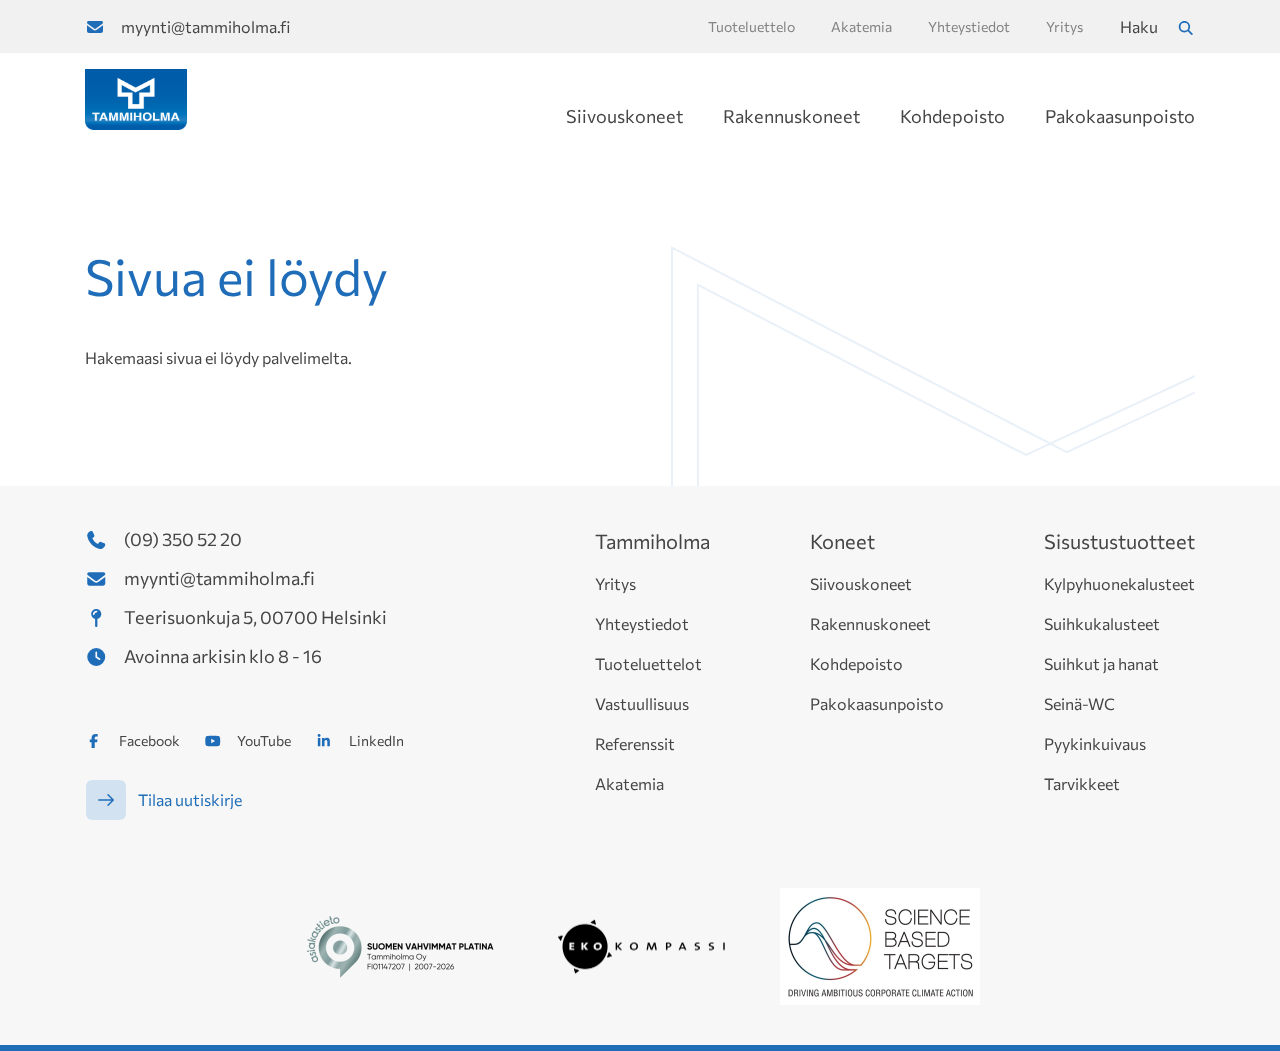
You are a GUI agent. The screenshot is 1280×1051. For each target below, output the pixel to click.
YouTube (264, 740)
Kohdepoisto (952, 116)
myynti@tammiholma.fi (205, 26)
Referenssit (635, 743)
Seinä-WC (1079, 703)
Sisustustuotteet (1119, 541)
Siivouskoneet (624, 116)
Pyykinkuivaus (1095, 743)
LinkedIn (376, 740)
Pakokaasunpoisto (1120, 116)
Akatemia (629, 783)
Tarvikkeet (1082, 783)
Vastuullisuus (642, 703)
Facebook (149, 740)
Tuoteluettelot (648, 663)
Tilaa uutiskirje (190, 799)
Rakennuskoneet (791, 116)
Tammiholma (652, 541)
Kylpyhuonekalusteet (1119, 583)
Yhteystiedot (642, 623)
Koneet (842, 541)
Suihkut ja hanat (1101, 663)
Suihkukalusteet (1102, 623)
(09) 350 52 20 (183, 539)
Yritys (615, 583)
